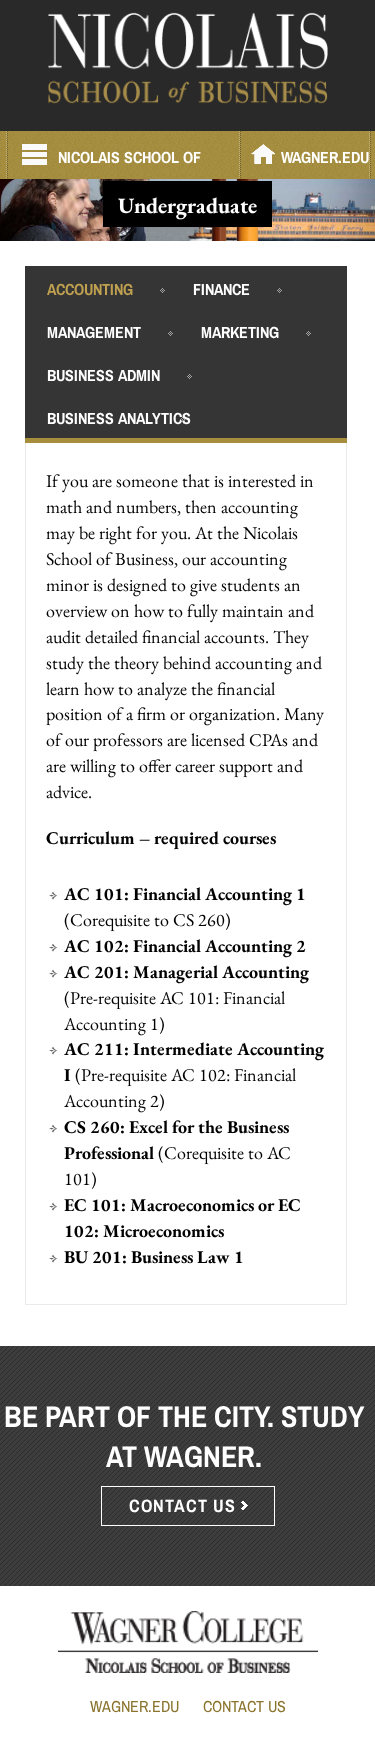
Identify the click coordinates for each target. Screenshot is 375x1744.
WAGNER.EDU (325, 157)
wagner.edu (134, 1706)
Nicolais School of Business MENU (129, 162)
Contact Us (244, 1706)
